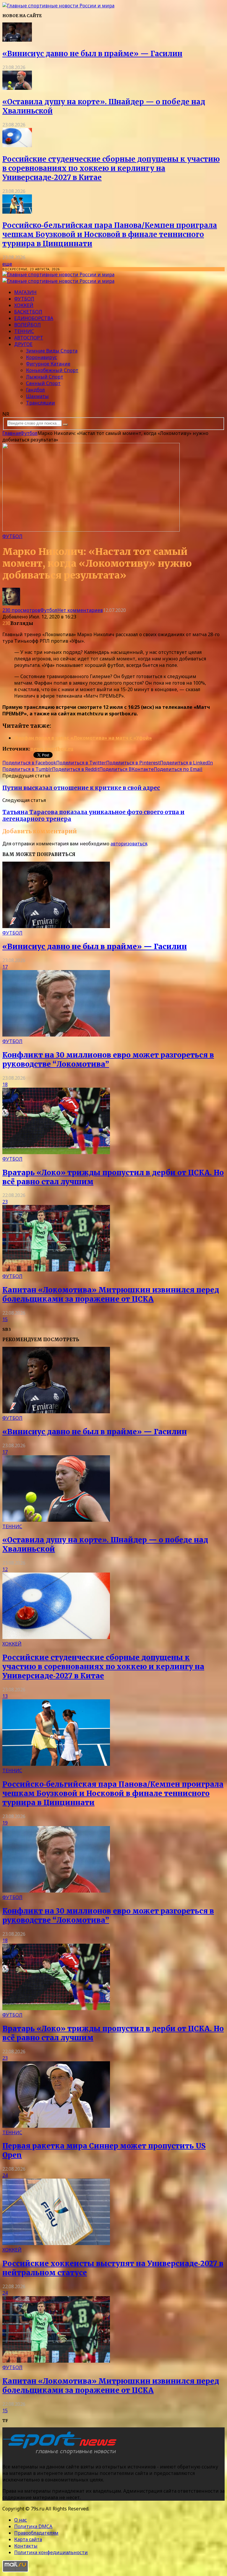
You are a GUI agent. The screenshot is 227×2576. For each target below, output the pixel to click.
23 (5, 1202)
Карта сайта (28, 2539)
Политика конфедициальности (51, 2552)
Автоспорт (29, 338)
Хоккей (24, 305)
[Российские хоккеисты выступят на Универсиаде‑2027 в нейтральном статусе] (56, 2243)
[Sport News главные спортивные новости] (61, 2455)
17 (5, 967)
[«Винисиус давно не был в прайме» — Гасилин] (17, 40)
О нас (21, 2520)
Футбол (24, 299)
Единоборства (34, 318)
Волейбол (27, 325)
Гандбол (35, 390)
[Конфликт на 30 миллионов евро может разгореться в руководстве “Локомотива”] (56, 1035)
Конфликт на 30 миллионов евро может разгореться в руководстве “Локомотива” (108, 1060)
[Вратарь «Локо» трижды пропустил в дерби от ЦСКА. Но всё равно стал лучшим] (56, 1152)
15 (5, 1319)
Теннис (24, 331)
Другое (23, 344)
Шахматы (37, 396)
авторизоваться (129, 844)
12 (5, 1569)
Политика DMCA (33, 2526)
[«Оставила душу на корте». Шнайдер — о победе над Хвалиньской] (17, 88)
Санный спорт (43, 383)
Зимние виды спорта (52, 351)
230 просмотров (21, 610)
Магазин (25, 292)
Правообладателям (36, 2533)
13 (5, 1696)
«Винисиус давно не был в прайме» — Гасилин (92, 54)
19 (5, 1823)
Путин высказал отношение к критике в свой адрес (81, 788)
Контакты (26, 2546)
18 (5, 1084)
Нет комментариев (80, 610)
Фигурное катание (48, 364)
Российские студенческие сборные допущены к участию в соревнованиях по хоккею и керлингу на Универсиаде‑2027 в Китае (111, 168)
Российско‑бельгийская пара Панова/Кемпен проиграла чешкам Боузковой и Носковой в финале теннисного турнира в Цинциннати (110, 234)
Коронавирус (42, 357)
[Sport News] (58, 6)
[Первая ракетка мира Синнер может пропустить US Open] (56, 2126)
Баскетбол (28, 312)
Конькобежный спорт (52, 370)
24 (5, 2175)
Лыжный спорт (45, 377)
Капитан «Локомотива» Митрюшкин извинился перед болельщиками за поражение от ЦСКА (111, 1295)
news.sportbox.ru (52, 749)
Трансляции (40, 403)
